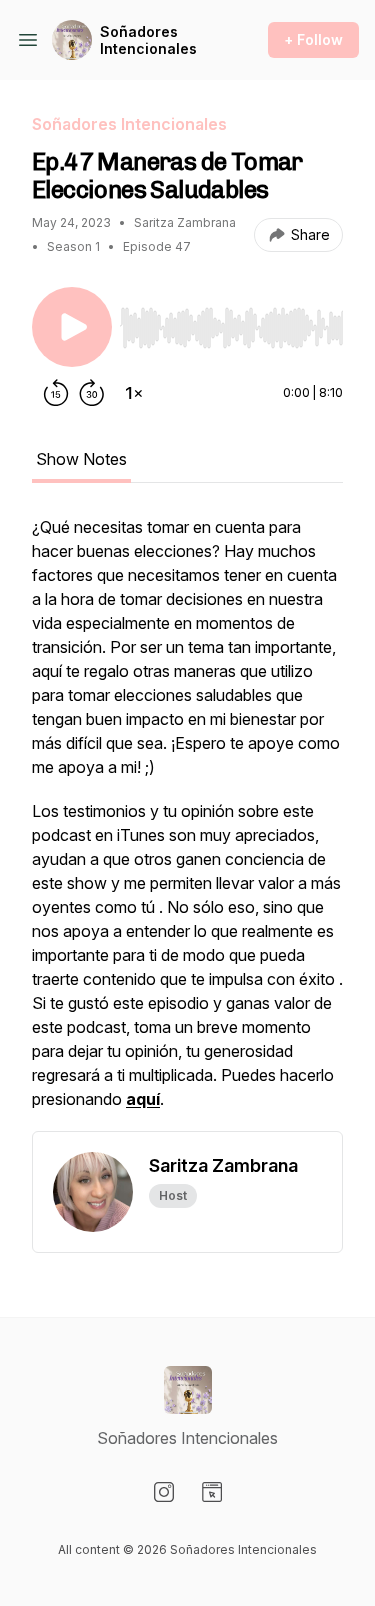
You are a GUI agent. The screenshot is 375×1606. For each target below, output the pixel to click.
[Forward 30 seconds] (92, 393)
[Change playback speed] (134, 393)
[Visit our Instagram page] (164, 1492)
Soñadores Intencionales (148, 40)
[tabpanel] (187, 823)
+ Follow (313, 39)
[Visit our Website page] (212, 1492)
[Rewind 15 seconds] (56, 393)
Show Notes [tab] (81, 459)
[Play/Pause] (72, 327)
